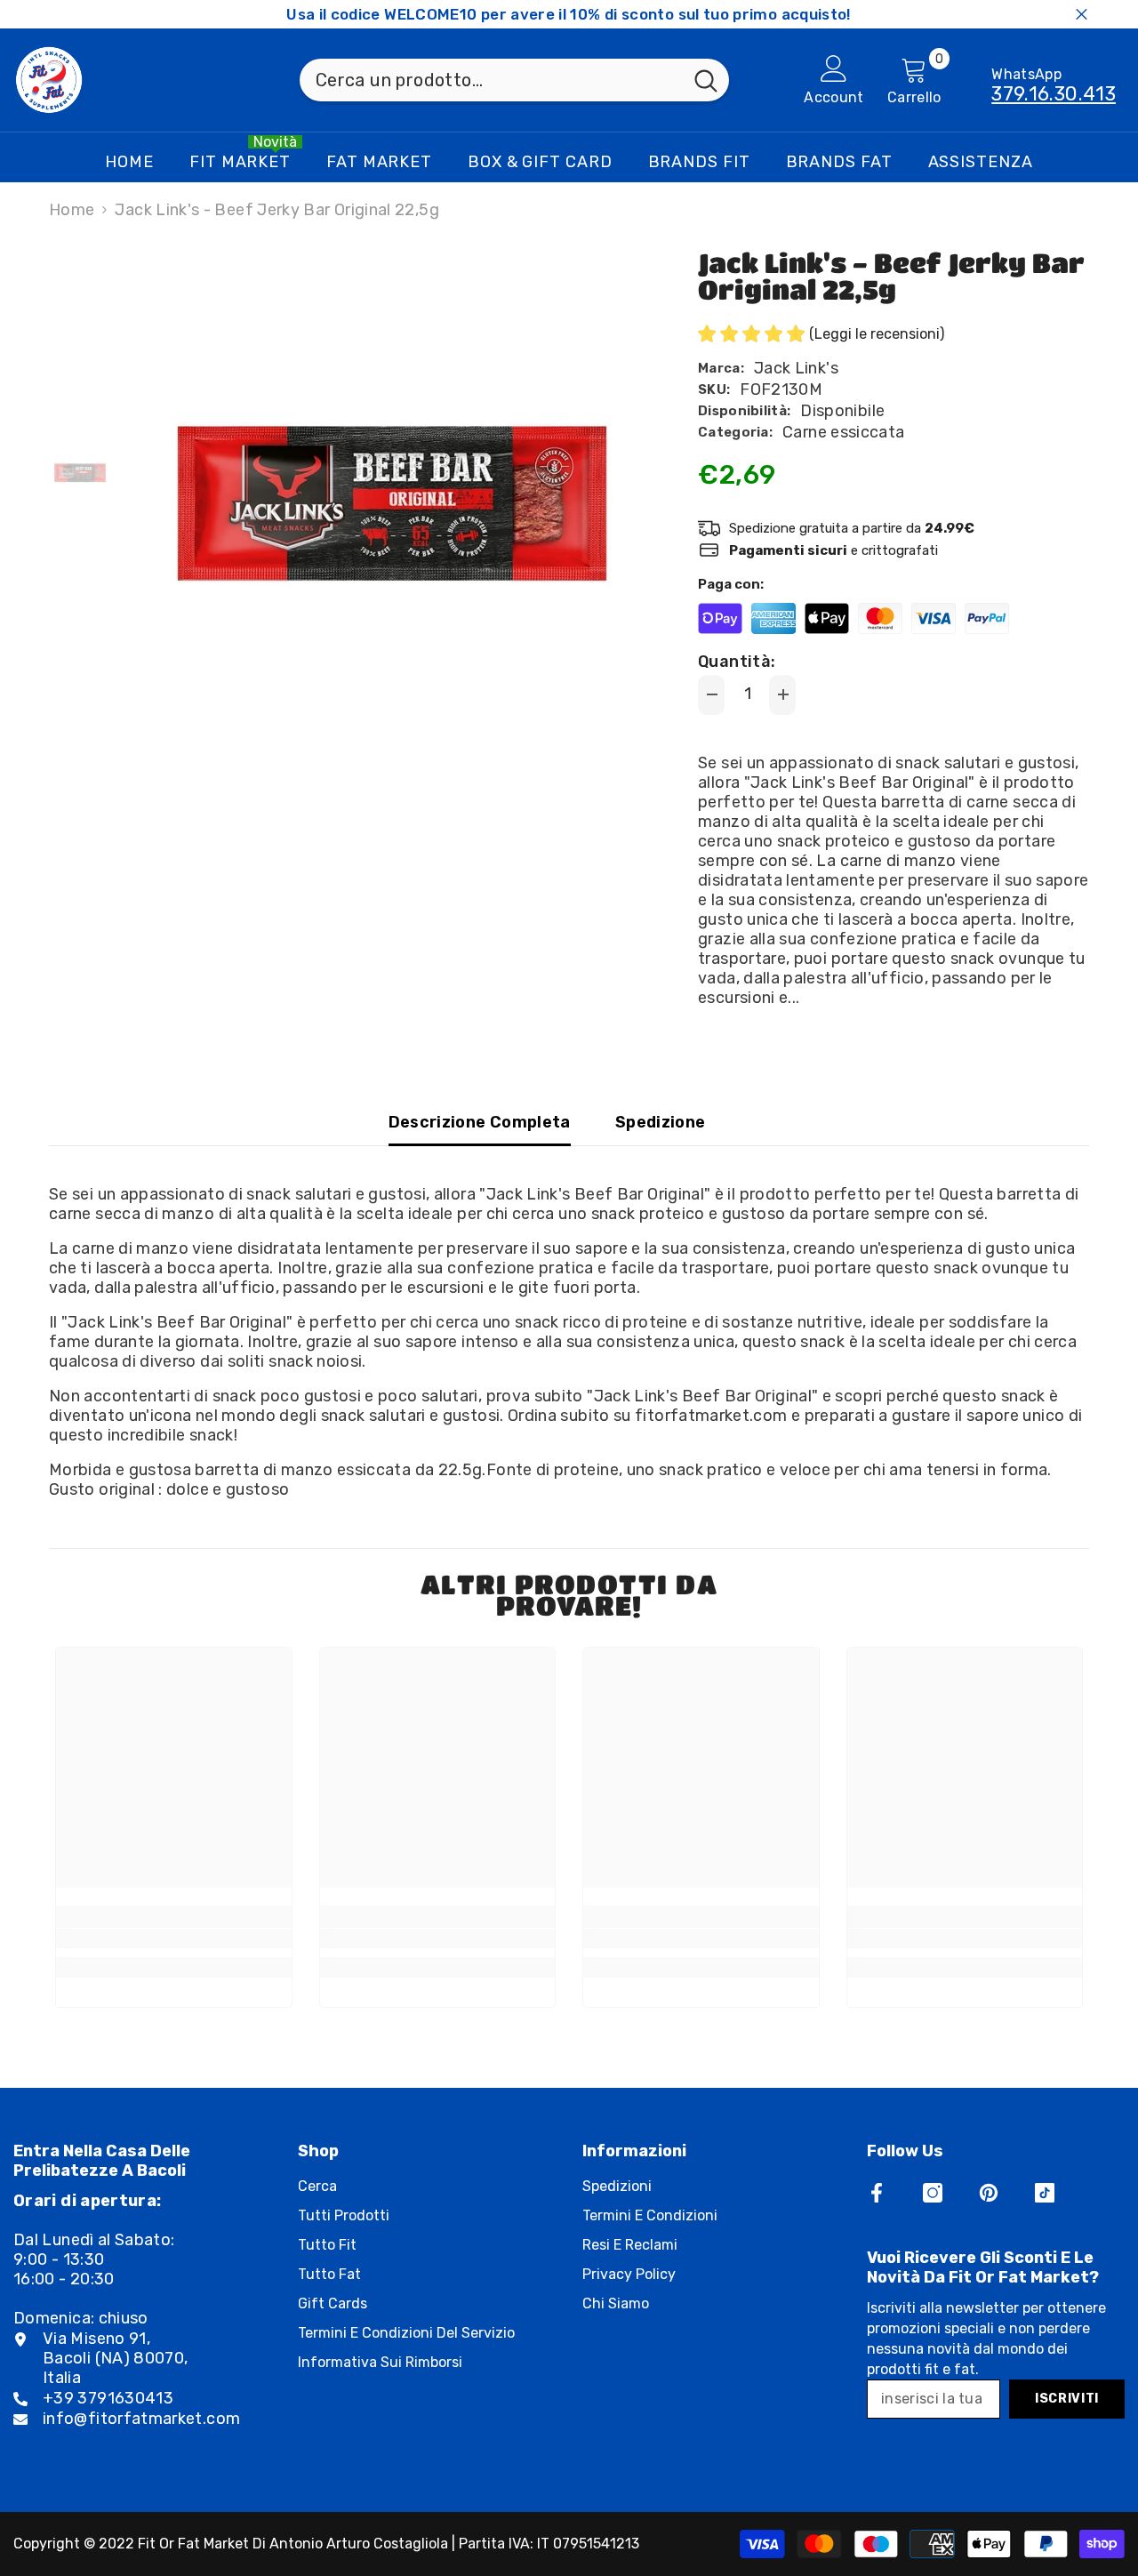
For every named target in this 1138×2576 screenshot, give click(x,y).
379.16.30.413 (1054, 94)
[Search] (514, 80)
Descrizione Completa (480, 1122)
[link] (174, 1938)
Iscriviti (1067, 2399)
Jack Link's (796, 368)
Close (1082, 15)
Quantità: (737, 662)
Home (72, 210)
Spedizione (661, 1122)
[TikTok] (1045, 2193)
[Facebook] (877, 2193)
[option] (392, 503)
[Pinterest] (989, 2193)
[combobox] (491, 80)
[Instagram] (933, 2193)
